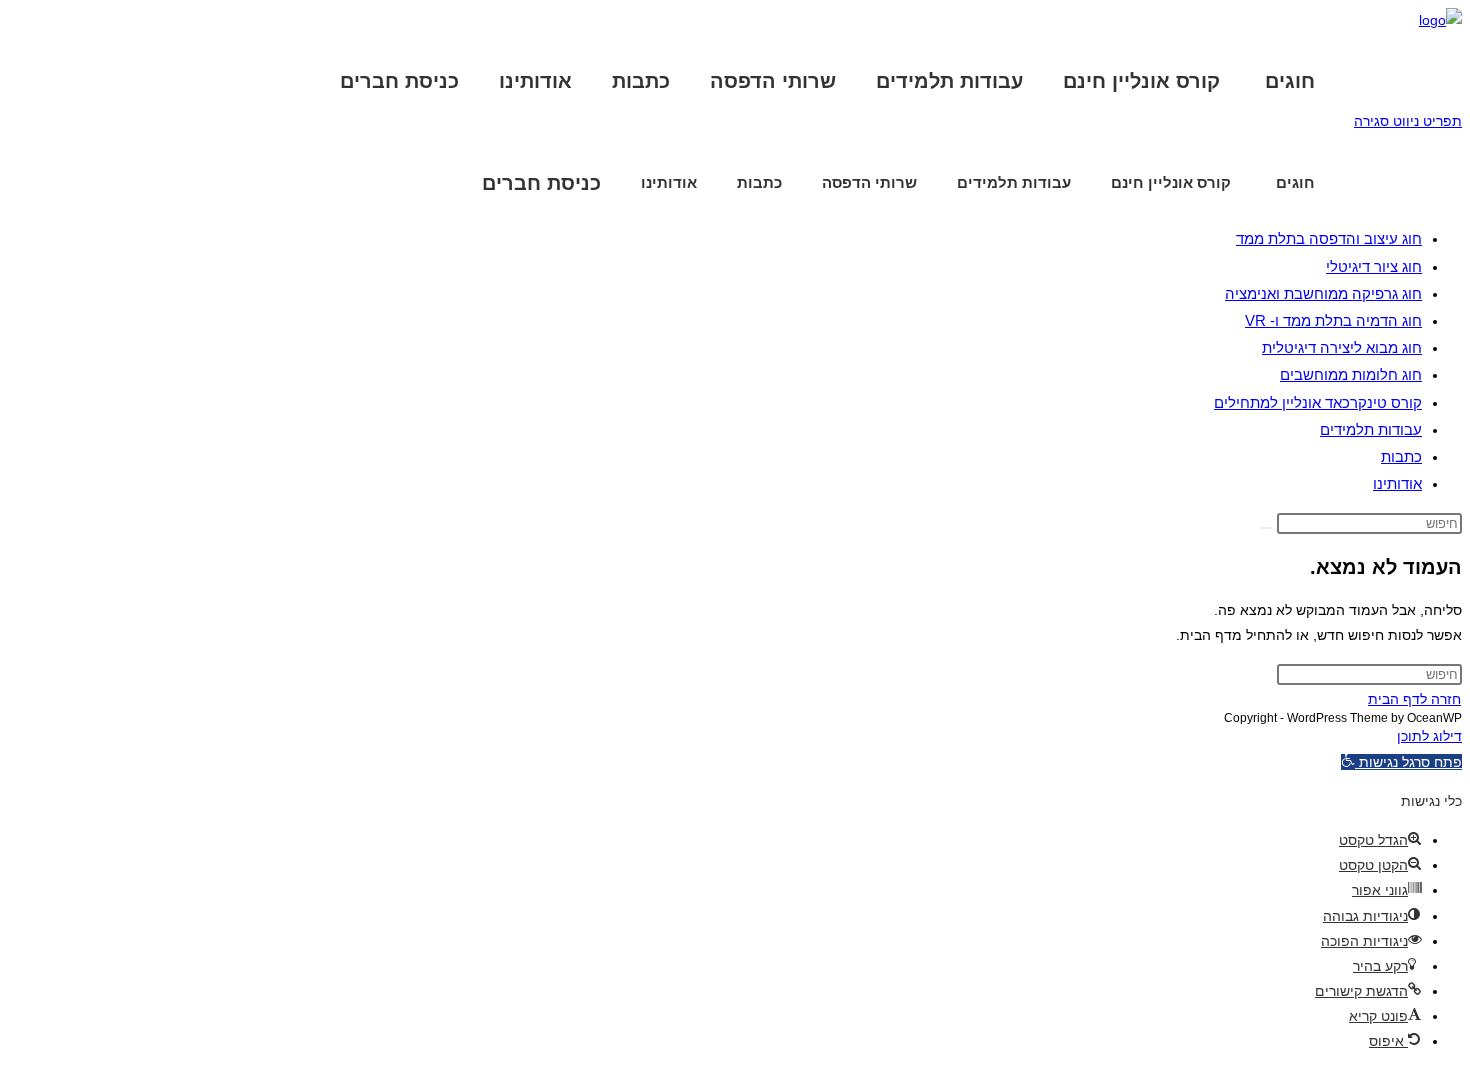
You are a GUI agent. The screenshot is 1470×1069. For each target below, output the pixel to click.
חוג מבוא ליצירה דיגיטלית (1342, 347)
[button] (1401, 762)
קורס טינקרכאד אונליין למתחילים (1318, 402)
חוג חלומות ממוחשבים (1351, 374)
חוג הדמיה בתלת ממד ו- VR (1333, 320)
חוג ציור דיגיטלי (1374, 266)
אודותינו (1397, 483)
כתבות (1401, 456)
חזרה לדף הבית (1414, 699)
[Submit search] (1266, 528)
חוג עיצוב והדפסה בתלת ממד (1329, 238)
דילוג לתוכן (1429, 736)
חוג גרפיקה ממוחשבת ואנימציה (1323, 293)
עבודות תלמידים (1371, 429)
